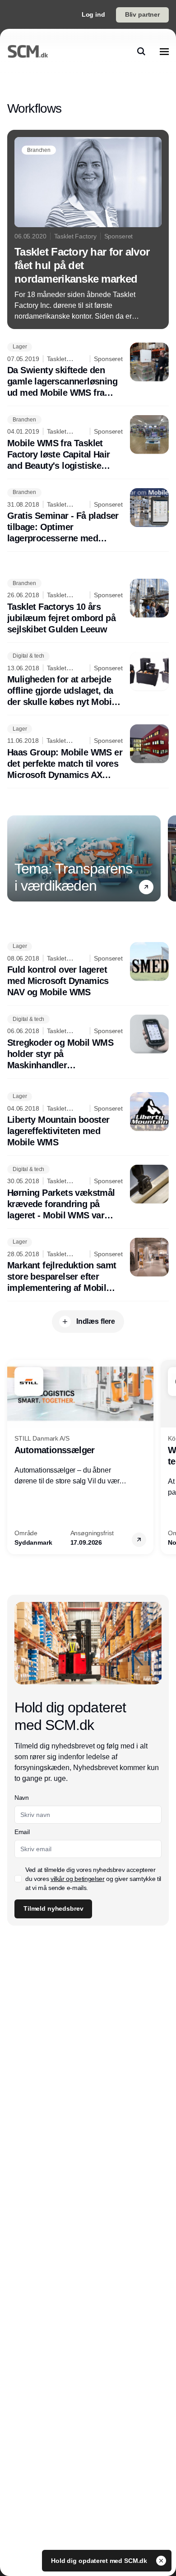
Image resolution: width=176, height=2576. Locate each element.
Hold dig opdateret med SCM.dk (100, 2561)
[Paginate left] (14, 858)
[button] (146, 887)
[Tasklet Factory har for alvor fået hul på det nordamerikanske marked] (88, 229)
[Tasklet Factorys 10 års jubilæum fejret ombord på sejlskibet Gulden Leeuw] (88, 607)
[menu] (164, 51)
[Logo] (28, 51)
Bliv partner (142, 14)
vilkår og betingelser (78, 1879)
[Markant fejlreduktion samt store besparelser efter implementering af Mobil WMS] (88, 1266)
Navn (22, 1798)
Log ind (93, 14)
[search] (141, 51)
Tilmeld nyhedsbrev (53, 1908)
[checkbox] (18, 1879)
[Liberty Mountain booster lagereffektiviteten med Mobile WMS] (88, 1120)
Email (22, 1832)
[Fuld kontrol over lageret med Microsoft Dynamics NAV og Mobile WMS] (88, 970)
